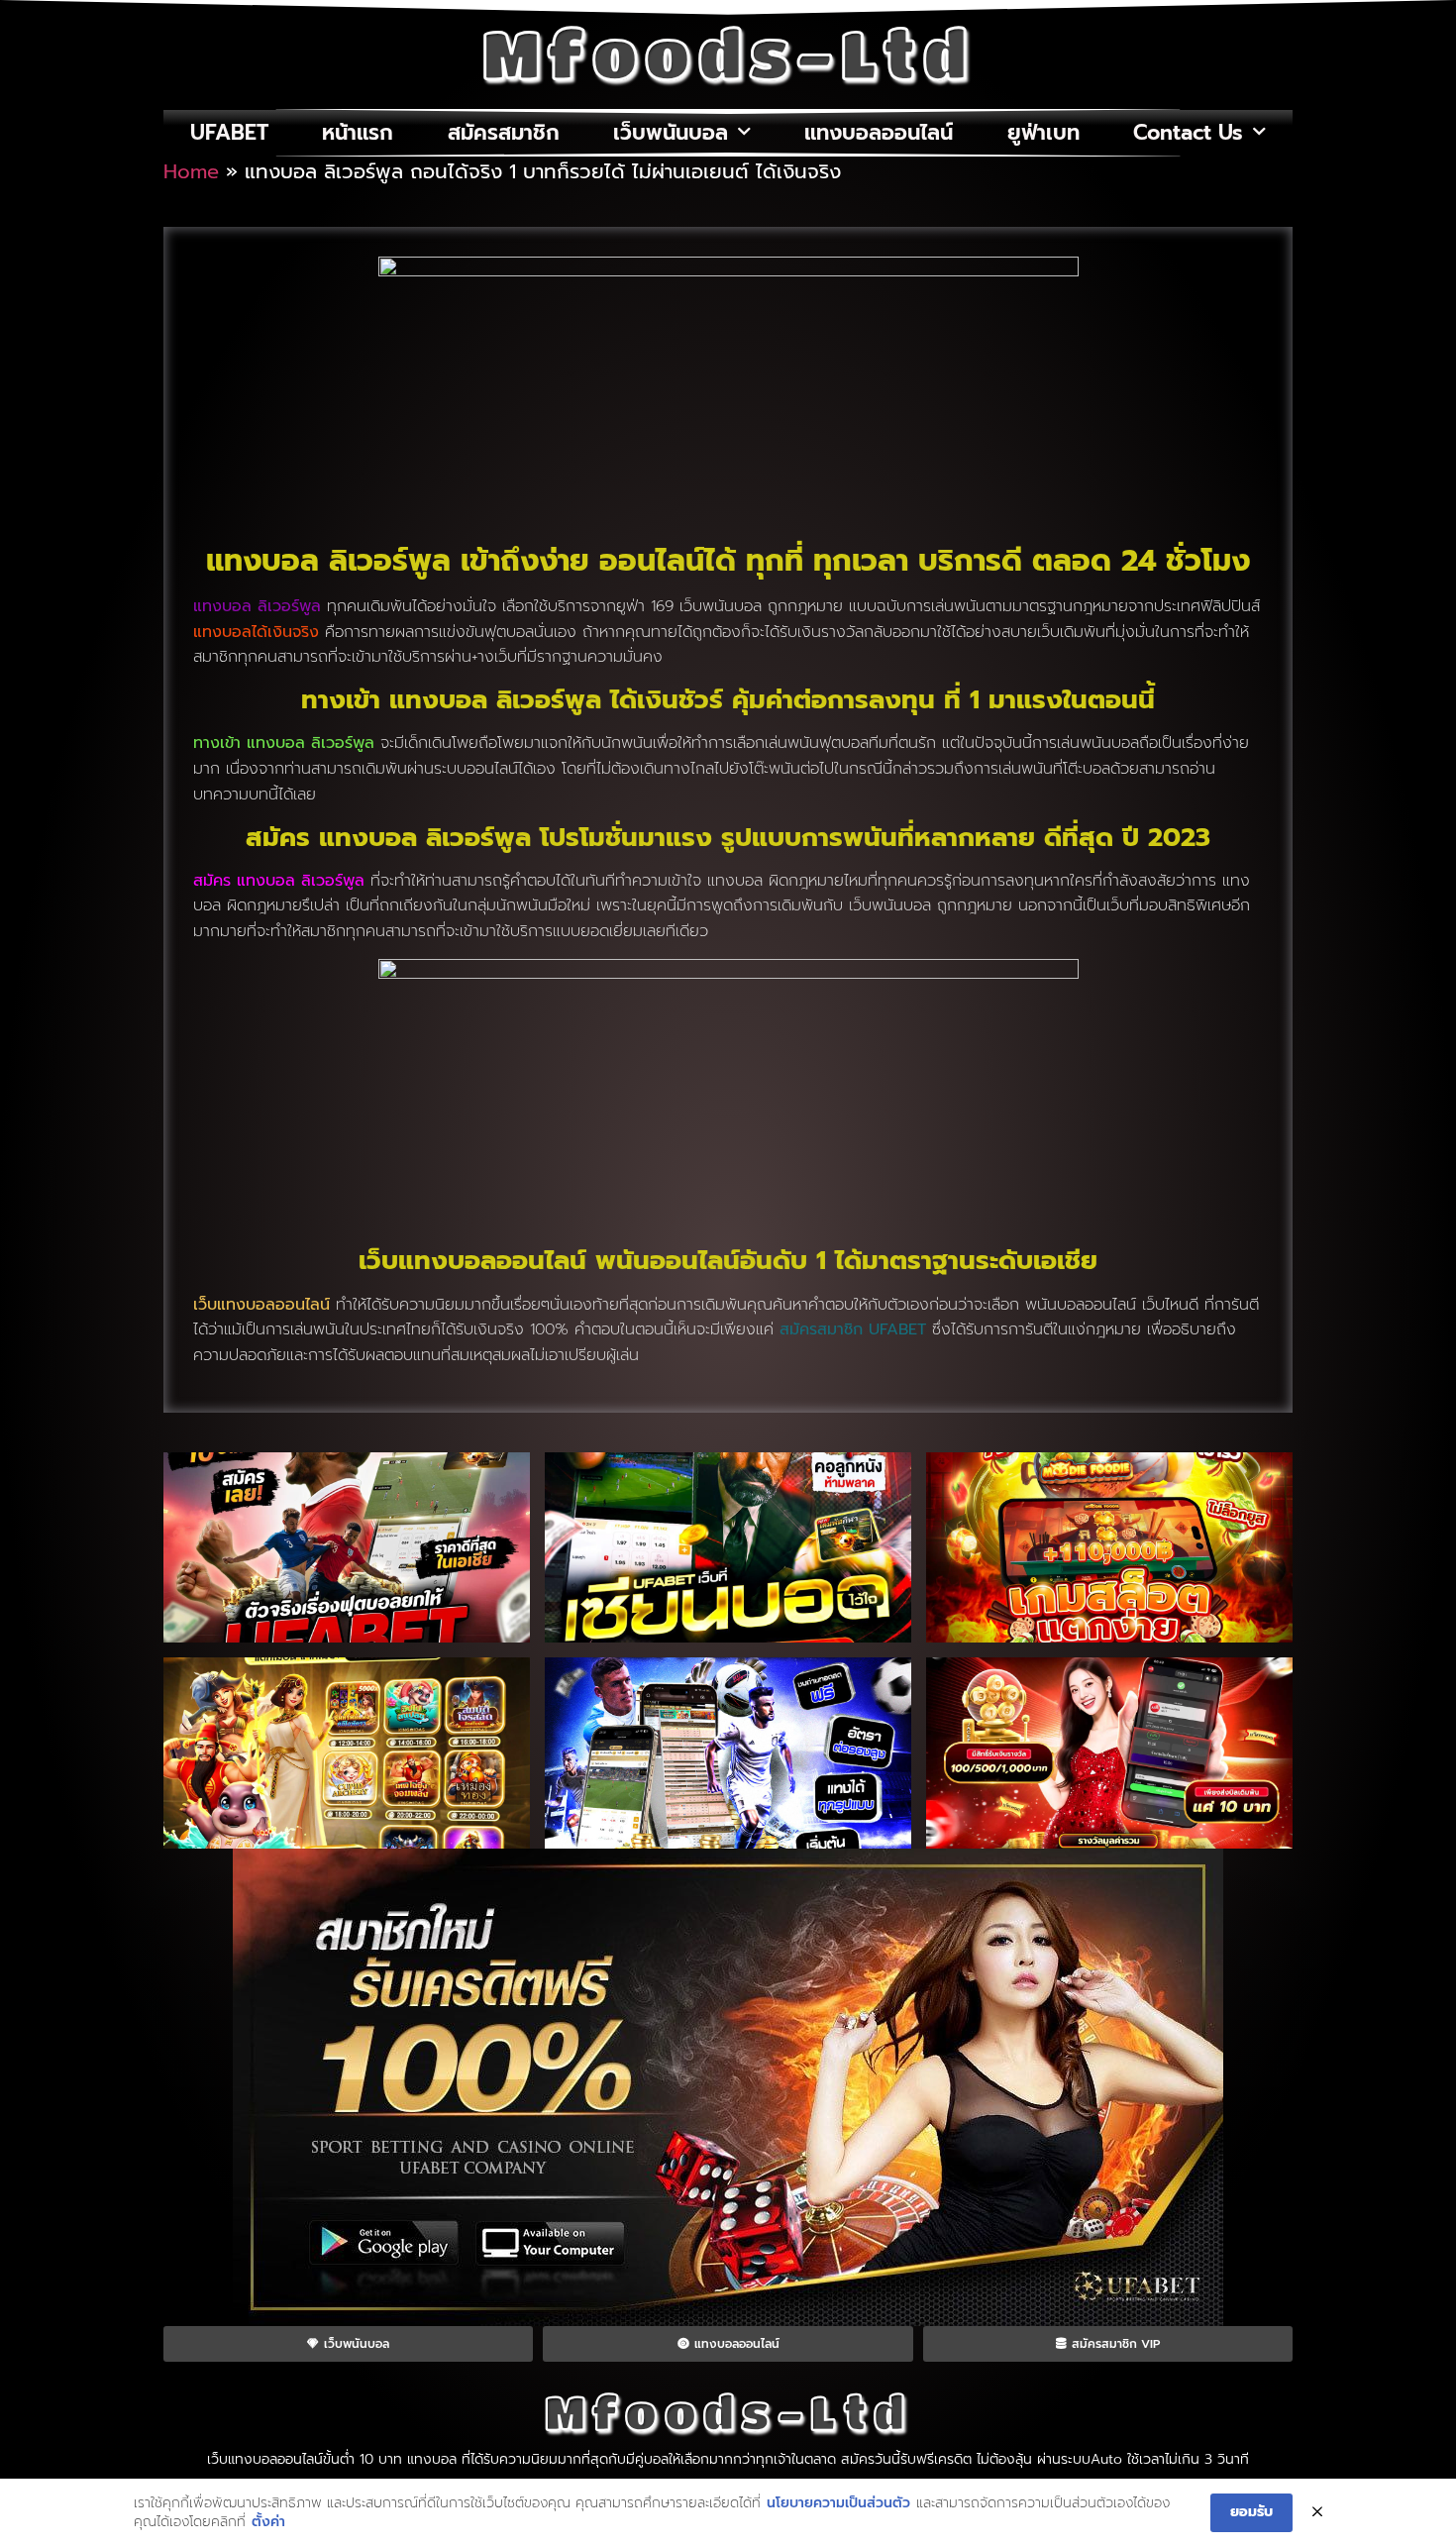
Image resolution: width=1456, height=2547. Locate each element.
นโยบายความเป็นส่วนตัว (838, 2503)
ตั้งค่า (268, 2522)
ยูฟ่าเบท (1043, 133)
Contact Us (1188, 133)
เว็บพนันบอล (671, 133)
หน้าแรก (358, 133)
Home (191, 171)
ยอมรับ (1251, 2512)
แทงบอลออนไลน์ (879, 133)
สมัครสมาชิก (504, 133)
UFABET (229, 133)
